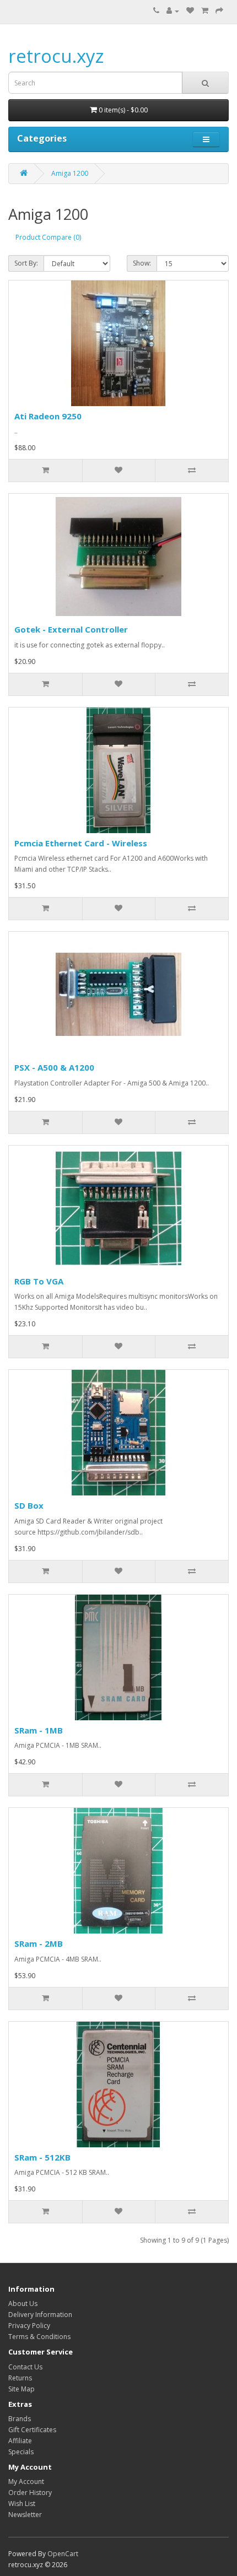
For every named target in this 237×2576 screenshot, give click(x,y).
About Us (23, 2304)
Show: (142, 263)
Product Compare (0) (48, 237)
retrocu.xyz (56, 56)
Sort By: (26, 263)
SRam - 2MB (39, 1943)
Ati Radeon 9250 (48, 416)
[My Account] (173, 11)
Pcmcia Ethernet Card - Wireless (81, 843)
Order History (30, 2493)
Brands (20, 2419)
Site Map (21, 2389)
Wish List (22, 2504)
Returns (20, 2378)
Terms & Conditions (39, 2337)
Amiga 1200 (70, 173)
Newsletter (25, 2515)
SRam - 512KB (42, 2157)
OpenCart (63, 2554)
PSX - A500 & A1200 (54, 1067)
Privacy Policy (29, 2326)
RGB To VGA (39, 1281)
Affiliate (20, 2441)
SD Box (29, 1505)
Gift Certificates (32, 2430)
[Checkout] (219, 11)
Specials (21, 2452)
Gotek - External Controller (71, 629)
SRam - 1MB (39, 1730)
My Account (26, 2482)
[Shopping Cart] (205, 11)
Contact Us (25, 2367)
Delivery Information (40, 2315)
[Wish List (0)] (190, 11)
